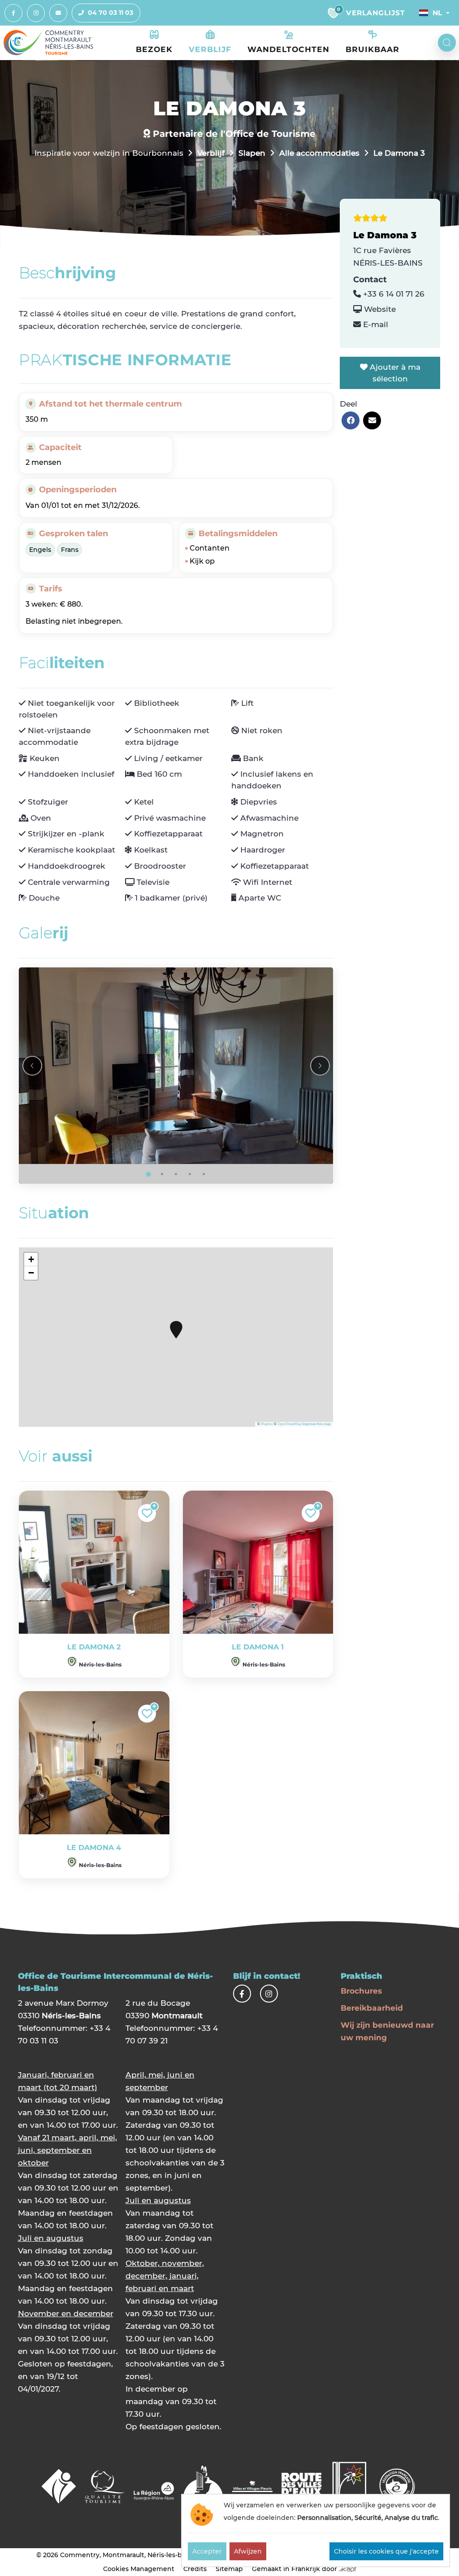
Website (379, 309)
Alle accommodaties (319, 153)
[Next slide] (320, 1066)
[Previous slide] (32, 1066)
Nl (437, 13)
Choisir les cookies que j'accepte (386, 2551)
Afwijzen (248, 2551)
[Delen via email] (372, 420)
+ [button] (31, 1259)
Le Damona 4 (94, 1848)
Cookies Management (139, 2569)
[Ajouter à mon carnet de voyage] (147, 1513)
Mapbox (267, 1424)
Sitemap (229, 2569)
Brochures (361, 1991)
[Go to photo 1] (148, 1174)
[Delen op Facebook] (351, 420)
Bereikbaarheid (372, 2008)
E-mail (375, 324)
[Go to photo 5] (204, 1174)
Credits (195, 2569)
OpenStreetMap (289, 1424)
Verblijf (211, 153)
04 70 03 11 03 (110, 13)
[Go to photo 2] (162, 1174)
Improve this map (316, 1424)
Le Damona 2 (94, 1647)
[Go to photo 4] (190, 1174)
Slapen (252, 153)
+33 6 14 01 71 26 (393, 294)
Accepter (207, 2551)
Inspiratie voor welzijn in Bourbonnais (109, 153)
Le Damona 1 (258, 1647)
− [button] (31, 1273)
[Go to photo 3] (176, 1174)
